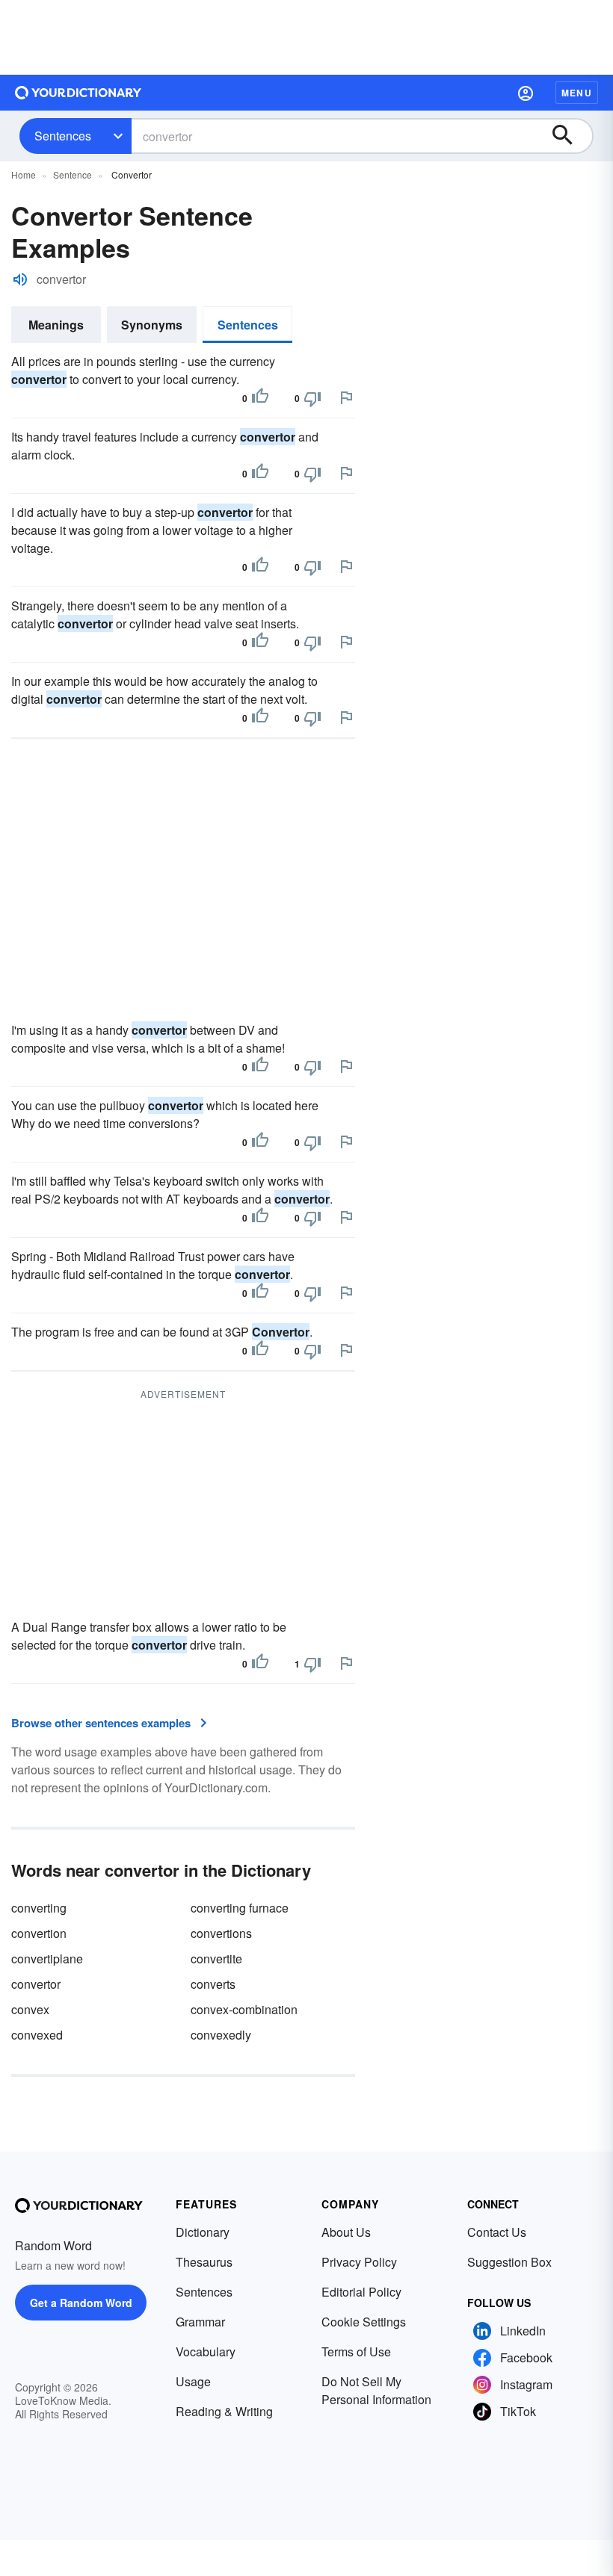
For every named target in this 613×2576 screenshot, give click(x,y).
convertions (221, 1933)
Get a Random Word (81, 2303)
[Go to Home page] (78, 93)
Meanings (56, 325)
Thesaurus (204, 2262)
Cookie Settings (364, 2322)
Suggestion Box (509, 2262)
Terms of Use (356, 2351)
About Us (346, 2232)
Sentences (63, 136)
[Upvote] (260, 398)
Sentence (73, 174)
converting (39, 1908)
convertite (216, 1959)
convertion (39, 1933)
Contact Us (497, 2232)
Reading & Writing (224, 2411)
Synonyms (152, 325)
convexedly (221, 2035)
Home (24, 174)
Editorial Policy (361, 2292)
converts (213, 1984)
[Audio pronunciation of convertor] (20, 279)
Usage (193, 2381)
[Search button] (570, 136)
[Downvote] (312, 398)
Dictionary (203, 2232)
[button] (526, 93)
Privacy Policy (359, 2262)
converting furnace (240, 1908)
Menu (577, 93)
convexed (37, 2035)
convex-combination (244, 2009)
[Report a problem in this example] (346, 397)
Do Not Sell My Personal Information (376, 2390)
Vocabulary (206, 2351)
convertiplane (47, 1959)
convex (30, 2009)
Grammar (200, 2322)
